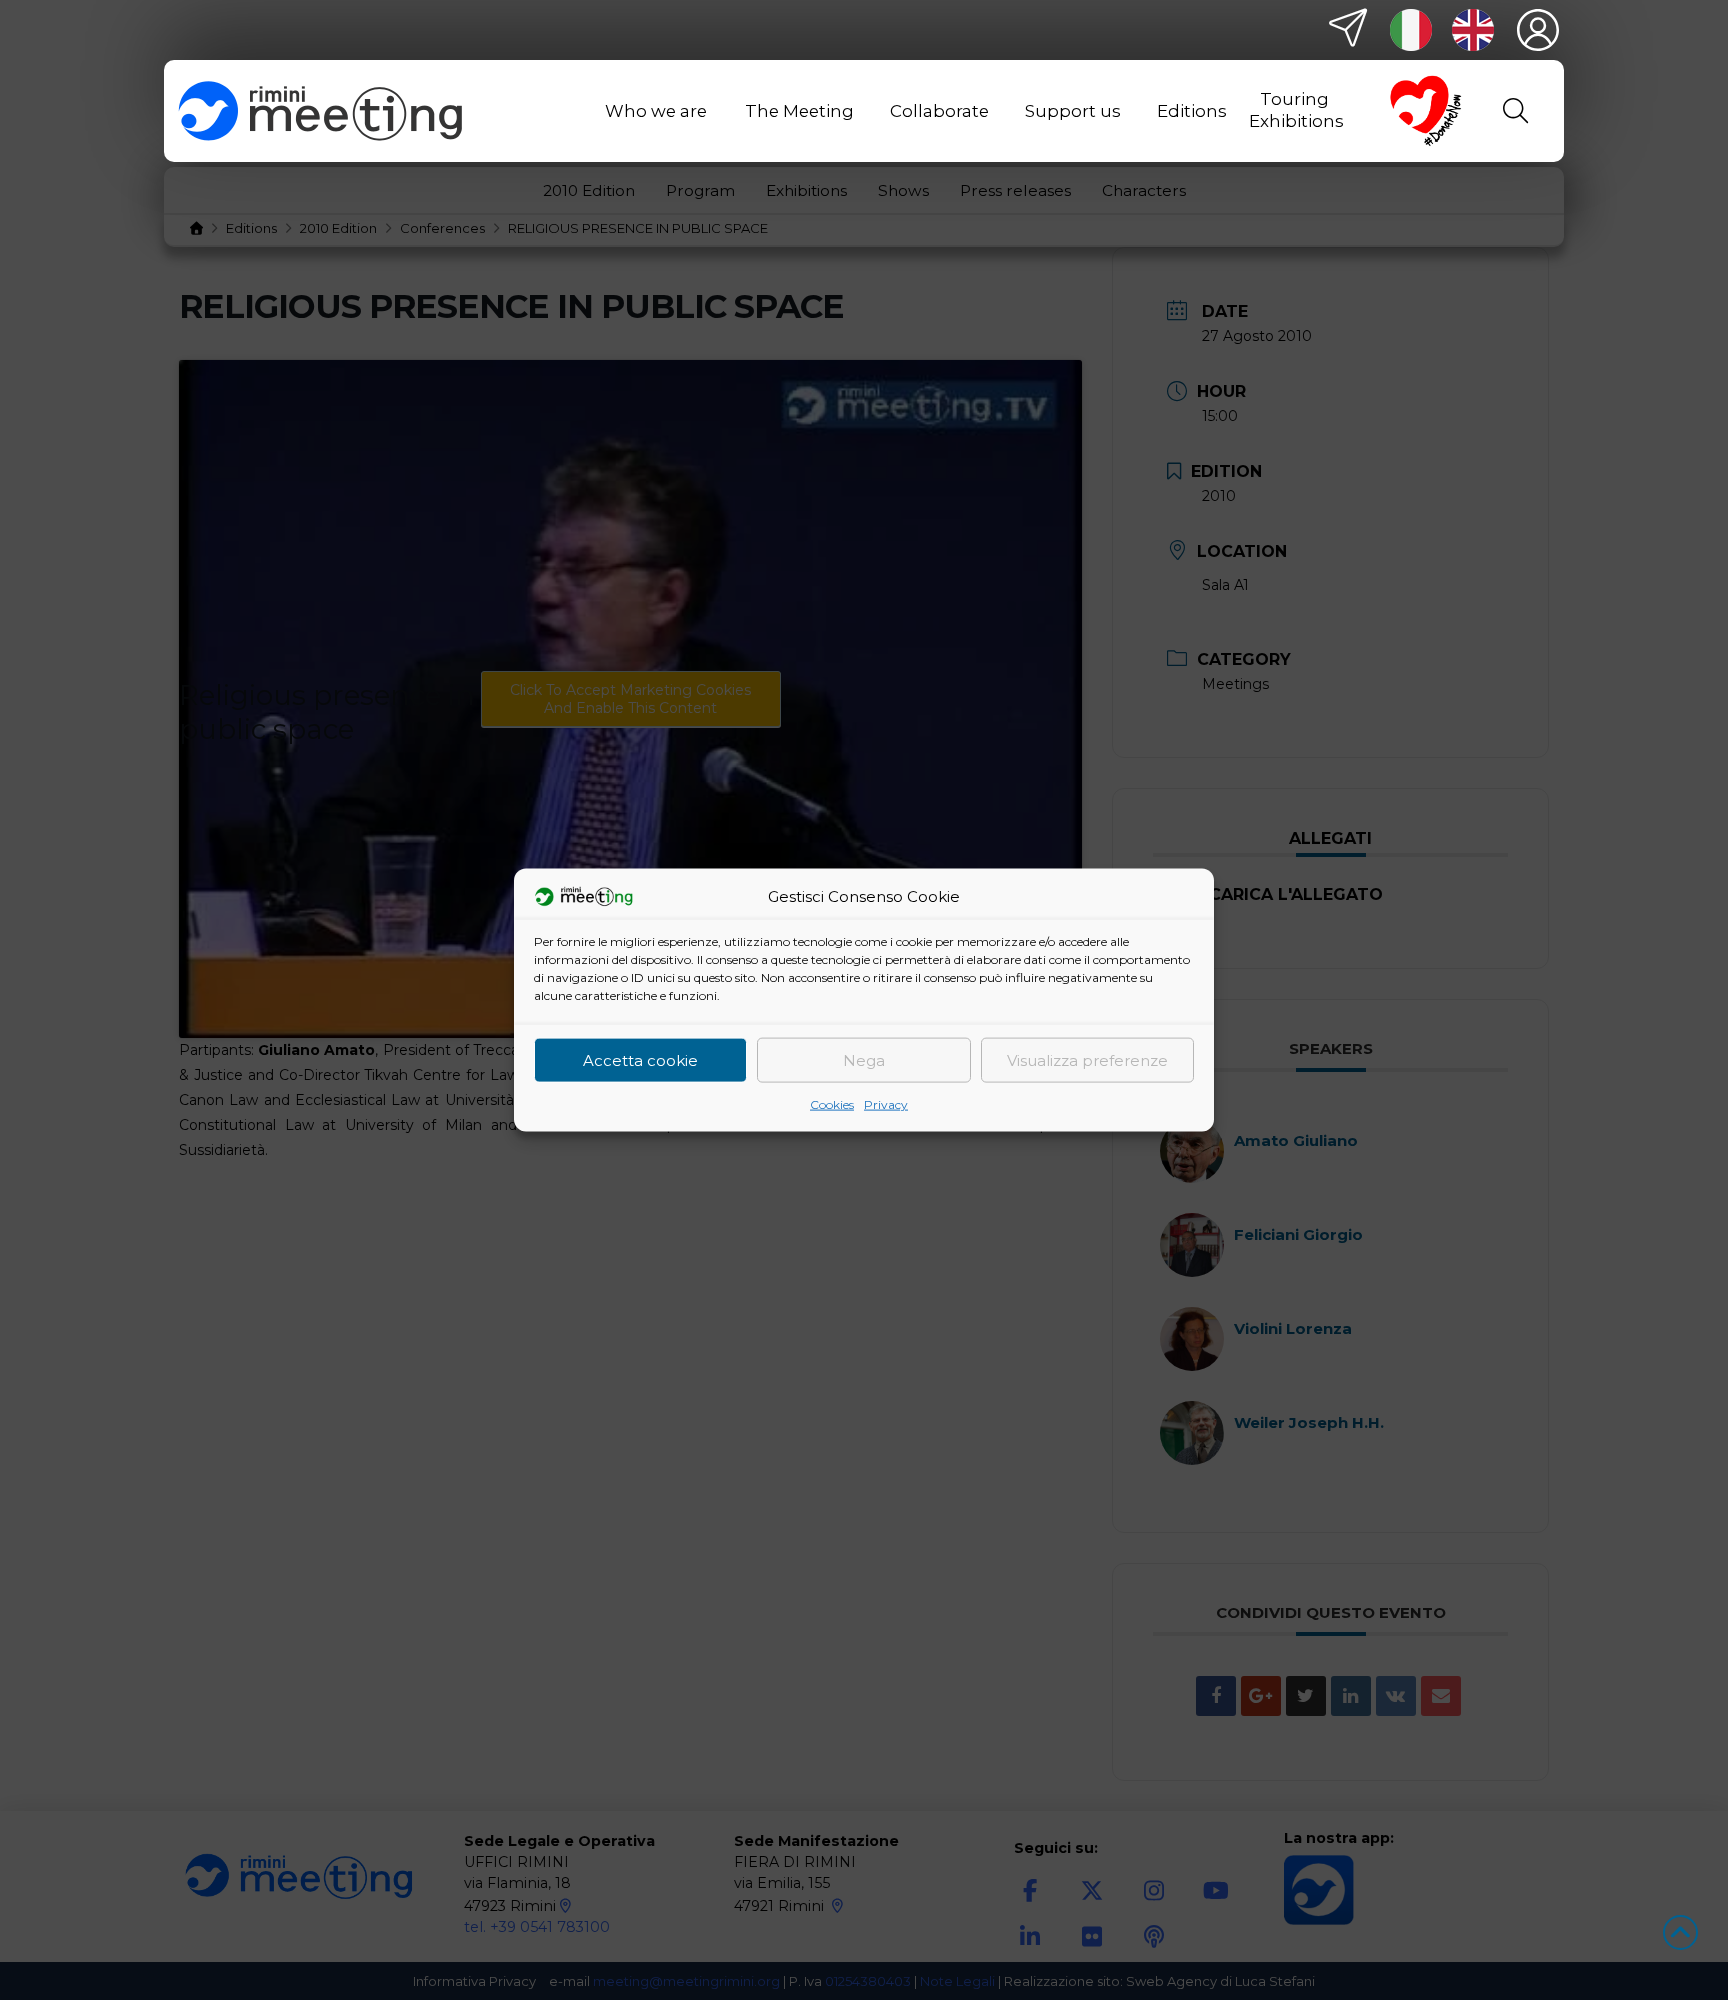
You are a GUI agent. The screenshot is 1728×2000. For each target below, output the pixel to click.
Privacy (886, 1104)
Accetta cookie (640, 1059)
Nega (864, 1059)
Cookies (832, 1104)
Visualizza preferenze (1087, 1059)
